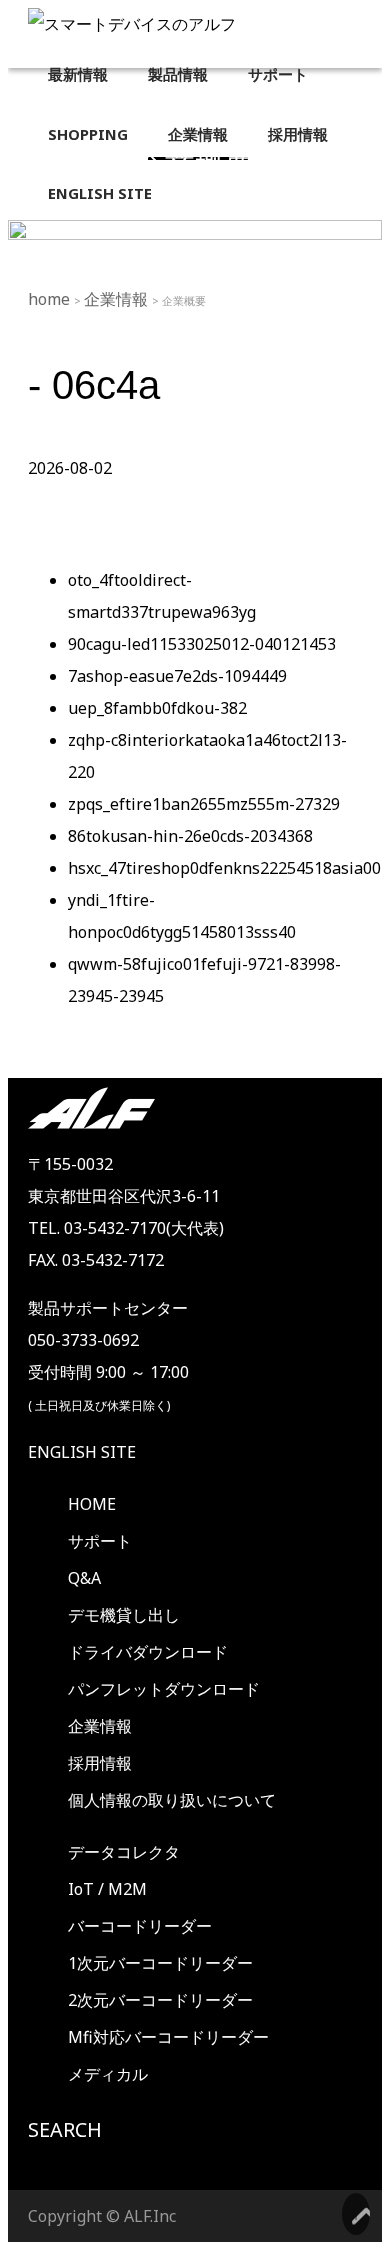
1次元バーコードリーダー (160, 1963)
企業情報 (118, 299)
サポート (100, 1541)
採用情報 (100, 1763)
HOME (92, 1504)
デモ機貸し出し (124, 1615)
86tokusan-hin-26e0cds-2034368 (190, 836)
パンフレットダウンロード (164, 1689)
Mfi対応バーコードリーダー (168, 2037)
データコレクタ (124, 1852)
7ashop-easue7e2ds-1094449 (177, 676)
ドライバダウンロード (148, 1652)
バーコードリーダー (140, 1926)
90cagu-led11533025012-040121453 (202, 644)
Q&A (84, 1578)
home (51, 299)
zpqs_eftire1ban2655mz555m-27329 (204, 804)
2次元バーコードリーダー (160, 2000)
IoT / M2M (107, 1889)
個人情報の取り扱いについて (172, 1800)
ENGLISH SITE (82, 1452)
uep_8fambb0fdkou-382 (157, 708)
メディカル (108, 2074)
